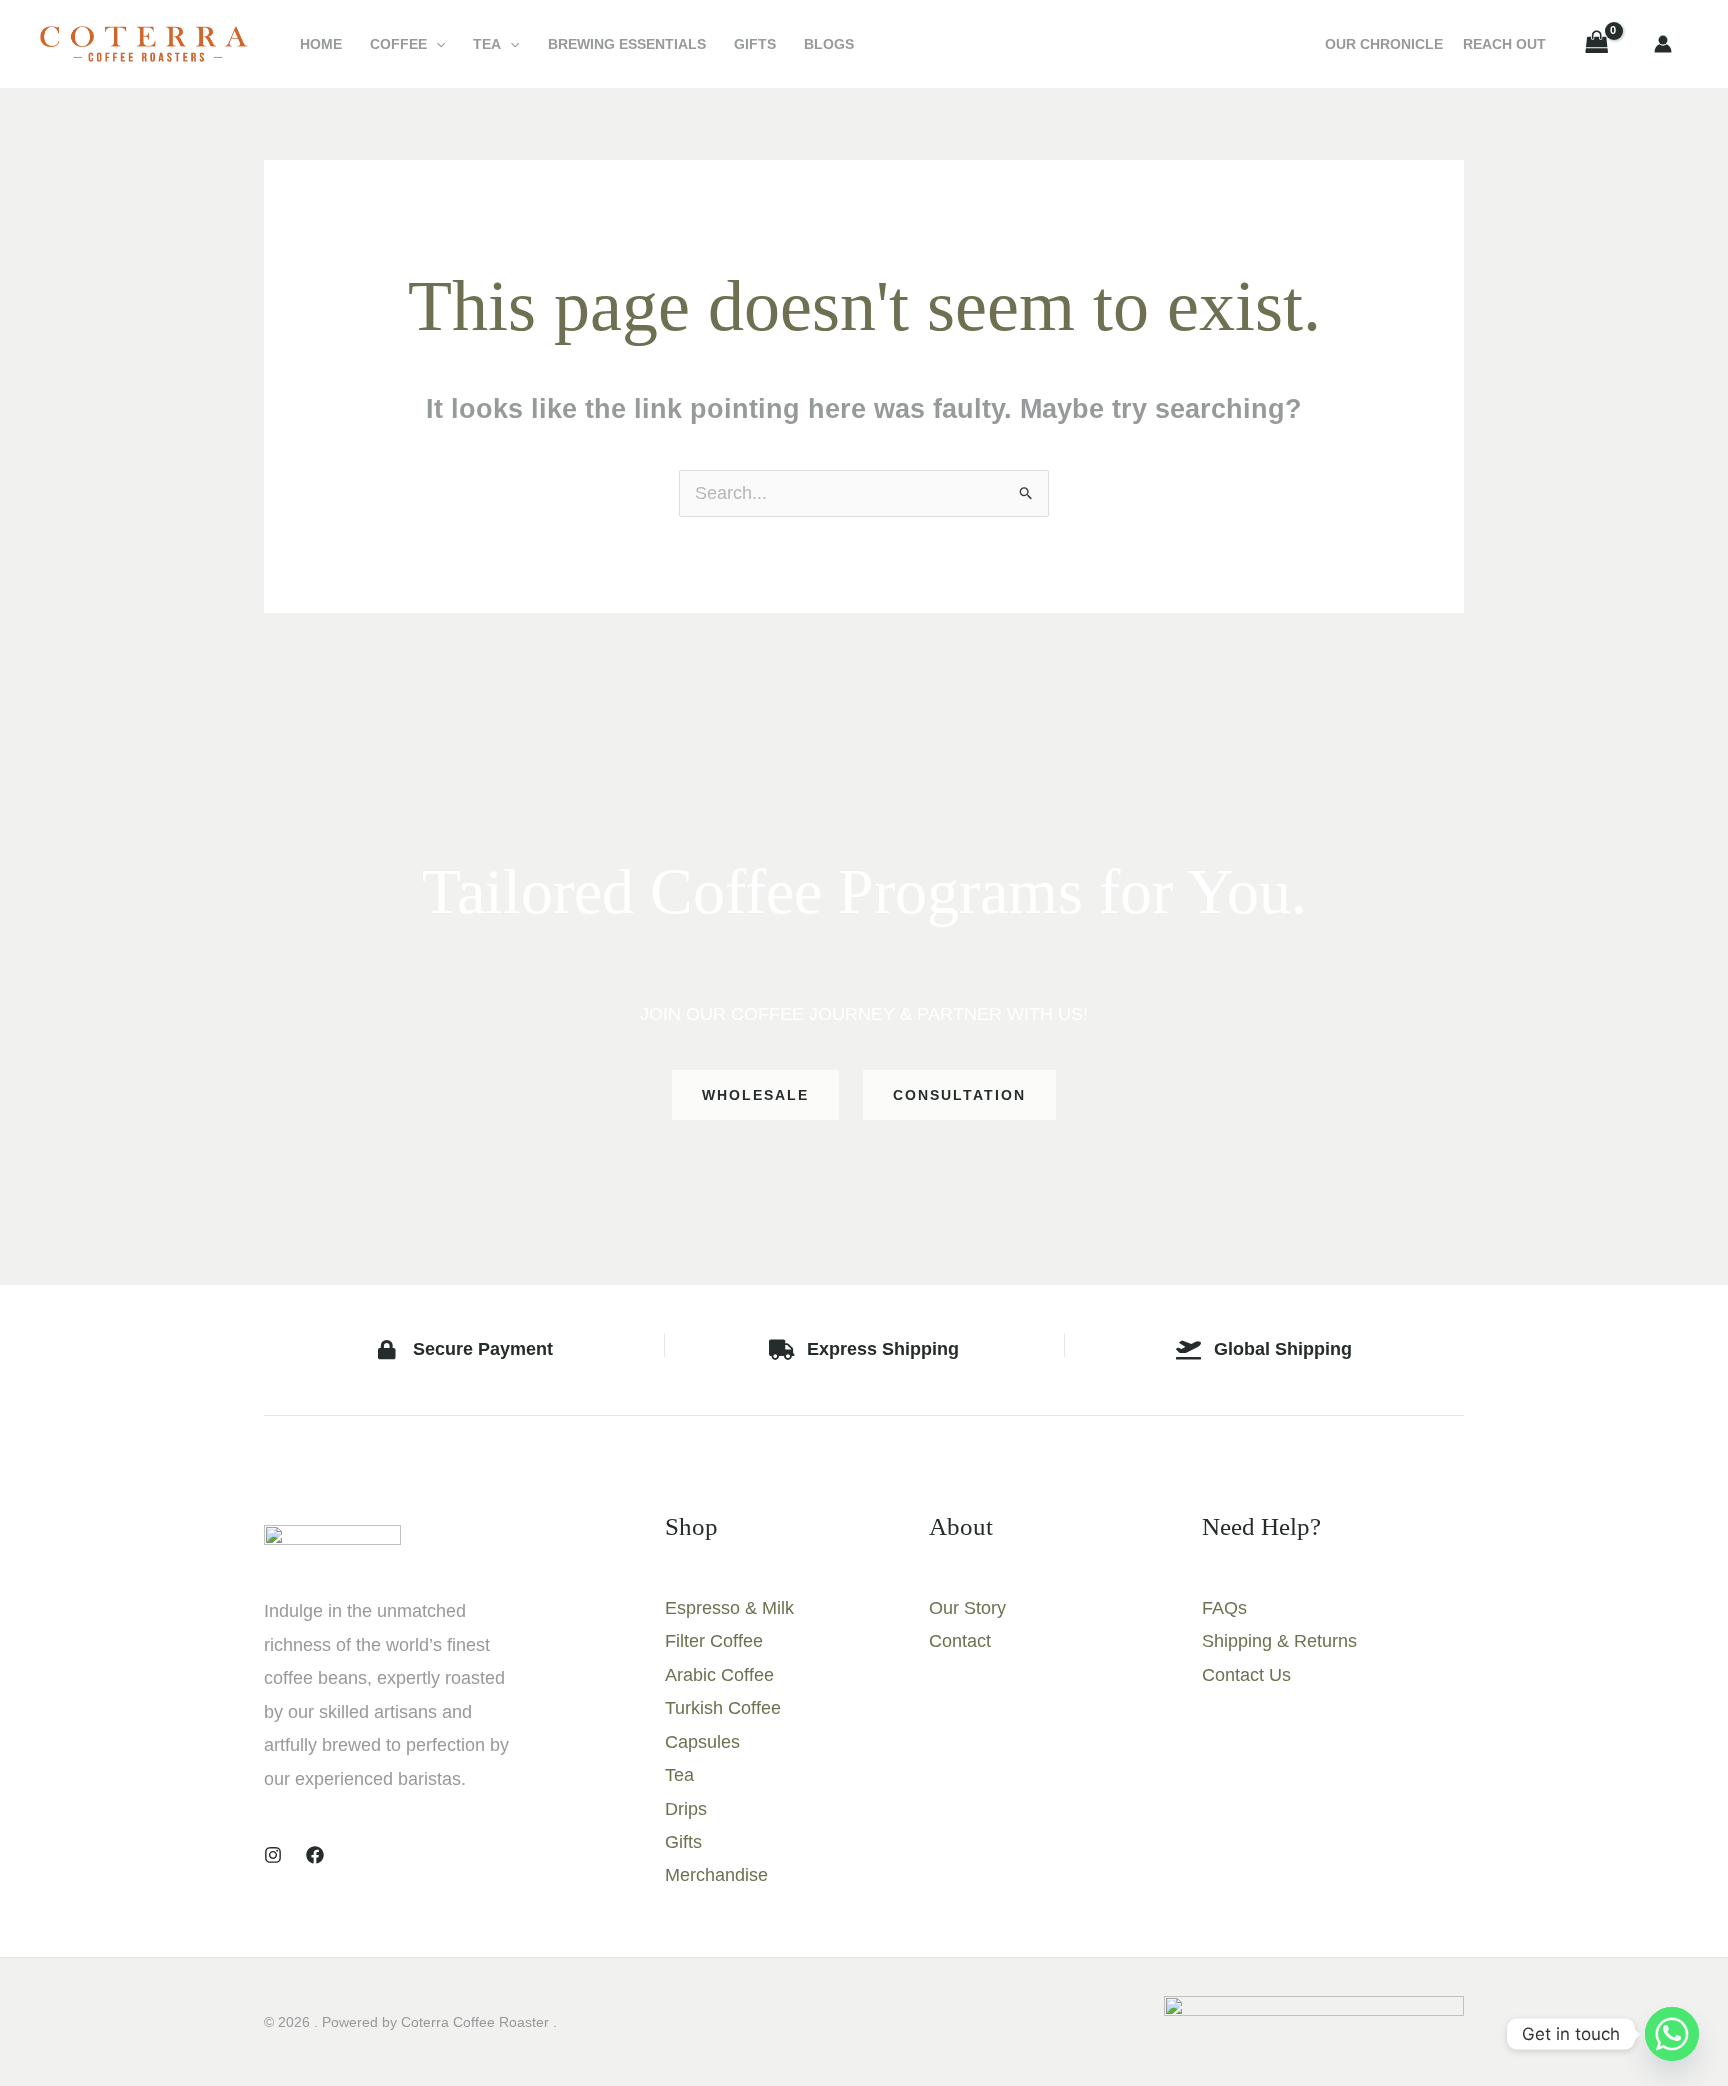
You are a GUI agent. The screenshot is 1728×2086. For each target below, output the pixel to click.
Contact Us (1246, 1675)
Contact (960, 1641)
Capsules (702, 1742)
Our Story (967, 1608)
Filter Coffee (714, 1641)
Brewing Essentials (627, 44)
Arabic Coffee (719, 1675)
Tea (487, 44)
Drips (686, 1809)
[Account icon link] (1663, 44)
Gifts (755, 44)
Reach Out (1504, 44)
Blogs (829, 44)
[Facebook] (315, 1855)
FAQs (1224, 1608)
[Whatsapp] (1672, 2034)
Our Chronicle (1384, 44)
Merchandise (716, 1875)
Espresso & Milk (729, 1608)
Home (321, 44)
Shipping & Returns (1279, 1641)
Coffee (398, 44)
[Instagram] (273, 1855)
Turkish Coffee (723, 1708)
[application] (436, 44)
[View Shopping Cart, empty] (1597, 44)
